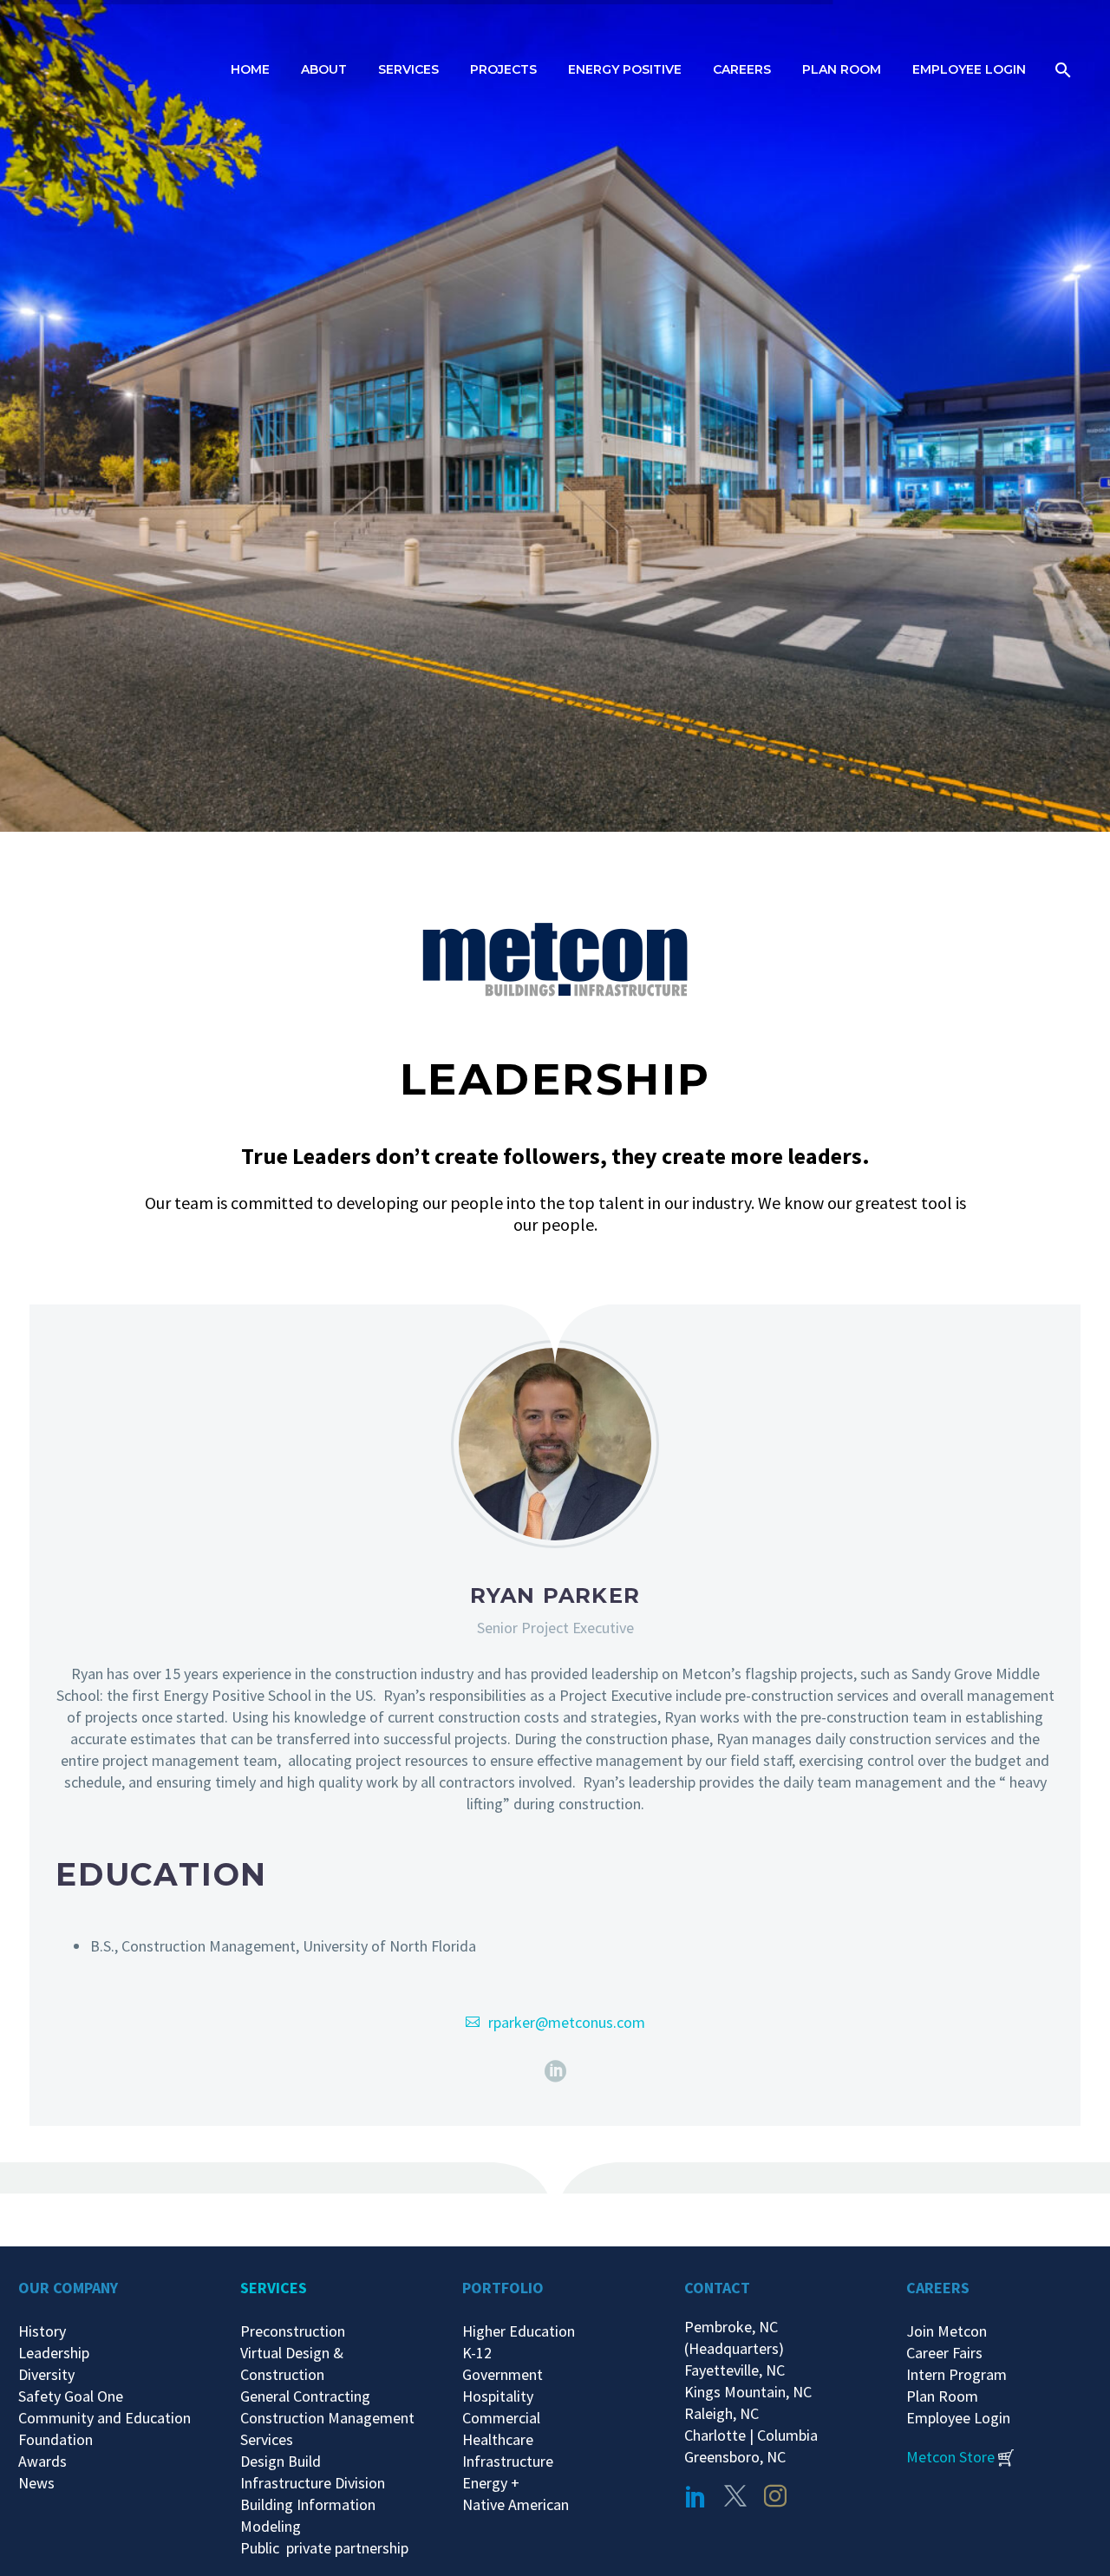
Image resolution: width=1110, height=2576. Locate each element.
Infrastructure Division (313, 2483)
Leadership (54, 2353)
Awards (42, 2461)
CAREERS (938, 2288)
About (324, 69)
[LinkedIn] (555, 2072)
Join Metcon (947, 2331)
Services (408, 69)
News (36, 2483)
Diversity (46, 2374)
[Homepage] (126, 69)
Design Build (281, 2461)
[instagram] (775, 2496)
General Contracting (305, 2396)
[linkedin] (695, 2496)
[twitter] (735, 2496)
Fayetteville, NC (738, 2370)
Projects (503, 69)
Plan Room (842, 69)
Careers (742, 69)
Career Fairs (944, 2353)
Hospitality (498, 2396)
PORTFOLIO (503, 2288)
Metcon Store (950, 2457)
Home (250, 69)
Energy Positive (625, 69)
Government (503, 2374)
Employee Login (969, 69)
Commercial (501, 2418)
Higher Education (519, 2331)
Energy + (491, 2483)
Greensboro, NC (735, 2457)
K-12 (477, 2353)
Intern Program (957, 2374)
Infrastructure (508, 2461)
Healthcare (498, 2439)
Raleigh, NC (721, 2413)
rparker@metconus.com (567, 2022)
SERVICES (274, 2288)
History (42, 2331)
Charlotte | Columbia (751, 2435)
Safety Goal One (71, 2396)
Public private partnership (324, 2548)
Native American (516, 2504)
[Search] (1061, 70)
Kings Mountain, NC (751, 2392)
